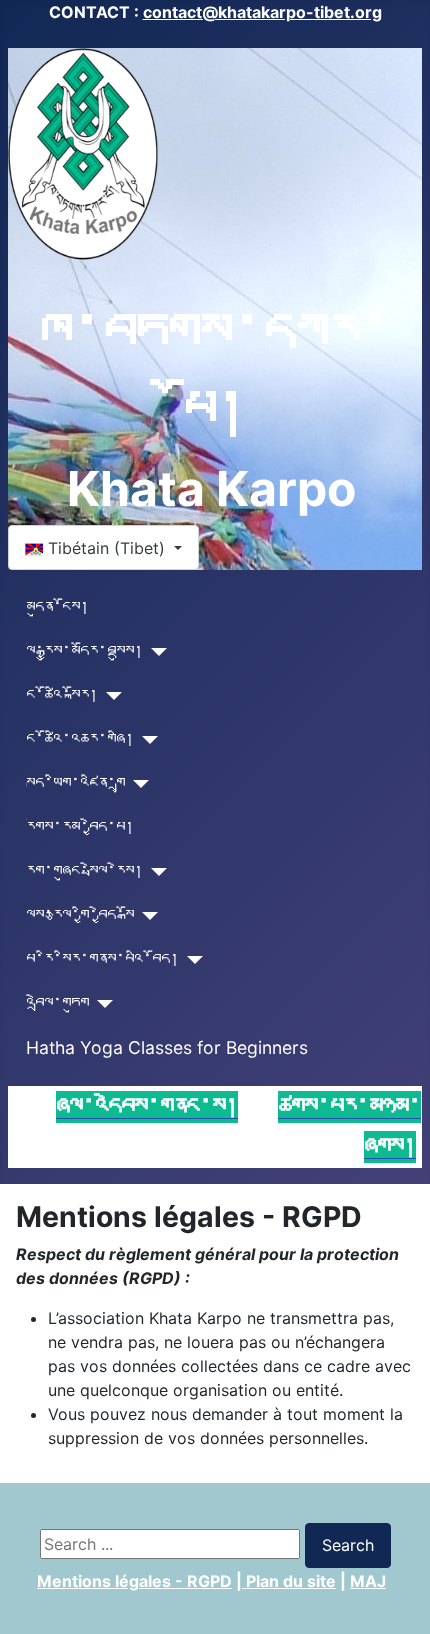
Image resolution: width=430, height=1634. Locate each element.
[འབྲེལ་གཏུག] (101, 1004)
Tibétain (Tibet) (106, 548)
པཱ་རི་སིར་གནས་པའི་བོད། (102, 959)
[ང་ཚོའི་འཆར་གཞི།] (146, 740)
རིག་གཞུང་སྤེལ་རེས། (84, 871)
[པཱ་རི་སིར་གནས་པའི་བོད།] (191, 960)
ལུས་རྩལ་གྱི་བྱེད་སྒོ (80, 915)
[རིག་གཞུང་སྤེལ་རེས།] (155, 872)
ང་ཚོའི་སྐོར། (62, 695)
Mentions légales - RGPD (134, 1581)
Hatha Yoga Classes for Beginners (167, 1047)
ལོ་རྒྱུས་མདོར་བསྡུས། (84, 651)
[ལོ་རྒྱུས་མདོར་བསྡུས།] (155, 652)
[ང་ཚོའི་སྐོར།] (110, 696)
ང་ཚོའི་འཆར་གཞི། (80, 739)
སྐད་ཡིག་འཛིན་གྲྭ (75, 783)
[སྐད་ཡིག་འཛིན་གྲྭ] (137, 784)
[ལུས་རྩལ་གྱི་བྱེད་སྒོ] (146, 916)
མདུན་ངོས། (57, 607)
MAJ (368, 1581)
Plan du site (289, 1581)
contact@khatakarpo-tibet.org (262, 12)
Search (348, 1545)
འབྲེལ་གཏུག (57, 1003)
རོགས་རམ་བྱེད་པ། (80, 827)
